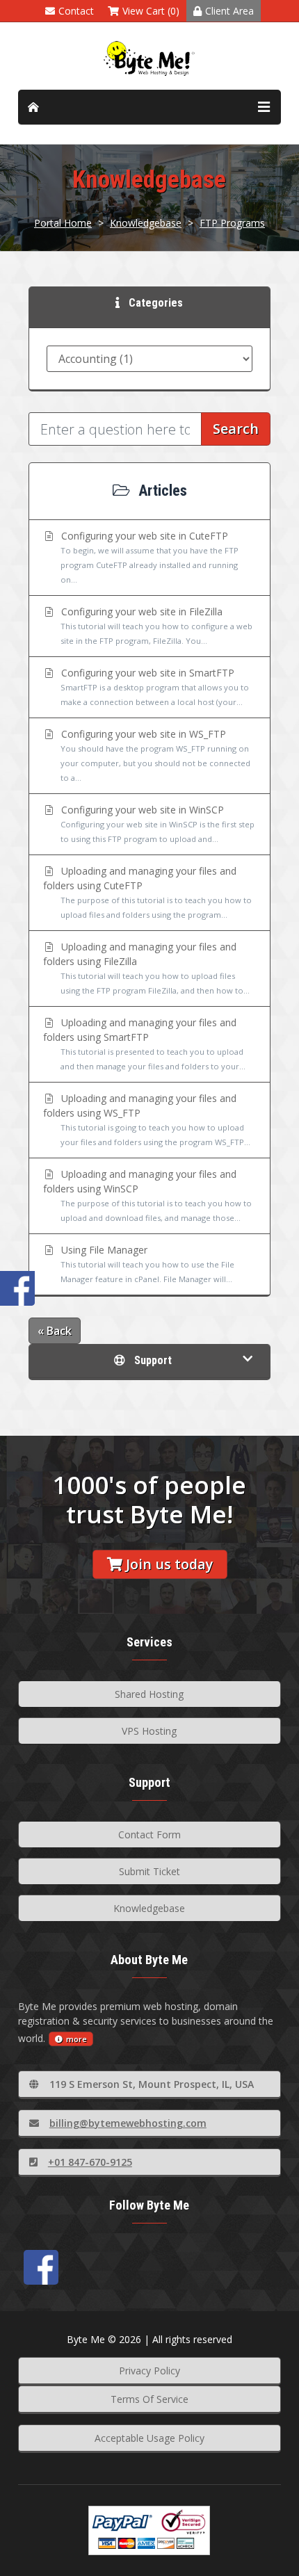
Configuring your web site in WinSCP (156, 824)
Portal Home (63, 223)
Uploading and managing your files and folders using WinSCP (147, 1195)
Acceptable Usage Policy (149, 2438)
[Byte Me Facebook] (41, 2267)
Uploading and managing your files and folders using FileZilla (146, 968)
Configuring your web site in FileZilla (155, 625)
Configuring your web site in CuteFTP (148, 557)
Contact (76, 11)
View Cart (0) (151, 11)
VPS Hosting (149, 1731)
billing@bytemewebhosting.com (128, 2123)
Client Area (229, 11)
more (76, 2039)
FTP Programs (232, 223)
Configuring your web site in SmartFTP (154, 687)
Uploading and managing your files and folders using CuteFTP (147, 892)
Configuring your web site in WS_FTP (154, 755)
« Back (55, 1331)
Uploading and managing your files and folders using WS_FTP (147, 1119)
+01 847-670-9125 (90, 2162)
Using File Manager (146, 1264)
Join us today (169, 1564)
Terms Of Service (149, 2399)
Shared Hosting (149, 1694)
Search (236, 429)
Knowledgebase (146, 223)
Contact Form (149, 1834)
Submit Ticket (149, 1871)
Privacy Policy (149, 2371)
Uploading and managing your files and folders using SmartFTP (144, 1044)
